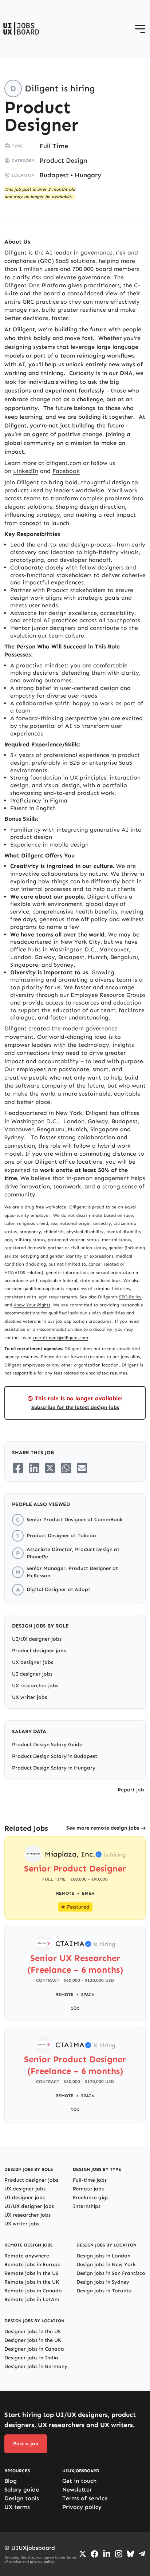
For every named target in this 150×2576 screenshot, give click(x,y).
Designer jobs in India (31, 2358)
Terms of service (85, 2498)
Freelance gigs (91, 2198)
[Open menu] (140, 29)
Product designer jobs (39, 1651)
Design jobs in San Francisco (111, 2273)
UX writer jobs (29, 1697)
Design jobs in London (103, 2256)
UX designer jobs (33, 1662)
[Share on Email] (82, 1468)
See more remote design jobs (103, 1828)
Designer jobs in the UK (33, 2340)
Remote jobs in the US (31, 2273)
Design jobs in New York (106, 2265)
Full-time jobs (90, 2180)
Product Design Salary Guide (47, 1745)
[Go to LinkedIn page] (107, 2554)
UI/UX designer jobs (37, 1639)
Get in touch (79, 2481)
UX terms (17, 2507)
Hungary (88, 175)
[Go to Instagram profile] (119, 2554)
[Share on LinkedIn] (34, 1468)
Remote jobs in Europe (32, 2265)
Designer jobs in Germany (36, 2366)
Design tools (22, 2498)
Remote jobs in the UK (32, 2282)
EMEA (88, 1893)
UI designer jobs (32, 1674)
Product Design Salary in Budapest (55, 1756)
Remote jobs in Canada (33, 2291)
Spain (88, 1995)
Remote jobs (88, 2189)
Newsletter (77, 2490)
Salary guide (22, 2490)
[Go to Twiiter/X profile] (83, 2554)
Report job (131, 1790)
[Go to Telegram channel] (142, 2554)
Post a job (26, 2444)
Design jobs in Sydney (103, 2282)
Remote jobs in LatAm (32, 2299)
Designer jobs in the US (32, 2332)
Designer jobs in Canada (34, 2349)
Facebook (66, 471)
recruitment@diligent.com (61, 1338)
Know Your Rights (32, 1305)
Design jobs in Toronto (104, 2291)
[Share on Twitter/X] (50, 1468)
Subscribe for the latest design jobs (75, 1407)
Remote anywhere (27, 2256)
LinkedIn (26, 471)
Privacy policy (82, 2507)
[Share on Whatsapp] (66, 1468)
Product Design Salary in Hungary (54, 1768)
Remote (64, 1995)
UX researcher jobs (35, 1686)
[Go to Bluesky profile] (130, 2554)
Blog (11, 2481)
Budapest (54, 175)
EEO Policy (130, 1297)
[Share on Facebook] (18, 1468)
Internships (87, 2206)
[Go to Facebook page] (94, 2554)
